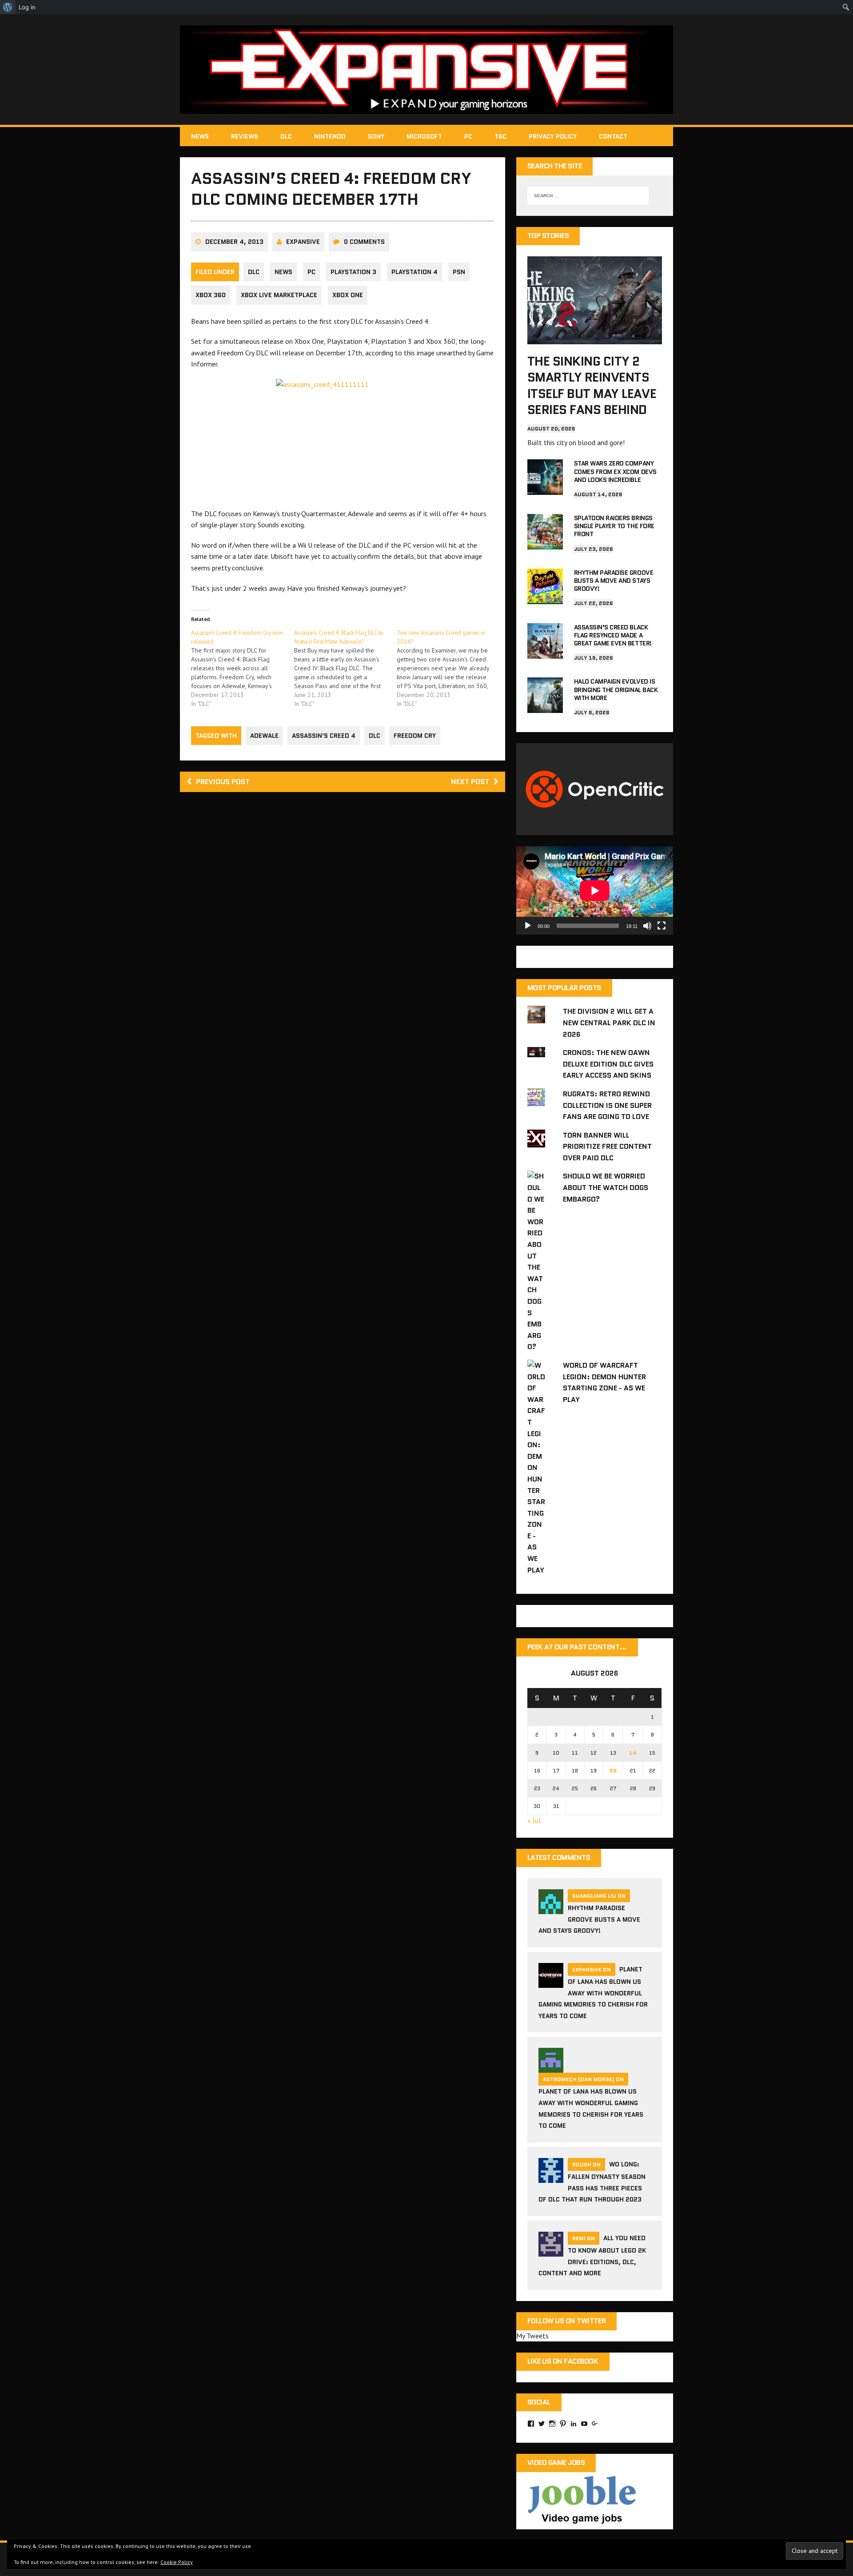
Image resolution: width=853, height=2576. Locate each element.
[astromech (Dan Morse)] (551, 2067)
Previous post (223, 782)
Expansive (303, 242)
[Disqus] (343, 925)
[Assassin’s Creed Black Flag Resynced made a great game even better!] (545, 653)
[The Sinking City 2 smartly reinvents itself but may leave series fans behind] (595, 338)
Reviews (245, 136)
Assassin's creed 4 (324, 736)
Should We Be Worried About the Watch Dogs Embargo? (606, 1187)
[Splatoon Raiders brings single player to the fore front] (545, 543)
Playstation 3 (353, 272)
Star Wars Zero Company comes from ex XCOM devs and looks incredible (615, 471)
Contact (613, 136)
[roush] (551, 2177)
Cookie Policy (177, 2562)
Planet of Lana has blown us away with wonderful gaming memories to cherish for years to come (593, 1993)
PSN (459, 272)
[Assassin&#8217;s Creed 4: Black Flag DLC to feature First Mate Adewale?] (346, 668)
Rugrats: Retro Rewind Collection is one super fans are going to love (607, 1105)
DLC (286, 136)
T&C (500, 136)
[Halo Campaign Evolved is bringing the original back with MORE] (545, 707)
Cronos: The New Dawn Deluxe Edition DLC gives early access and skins (608, 1064)
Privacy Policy (553, 136)
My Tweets (532, 2336)
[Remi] (551, 2251)
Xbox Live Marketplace (279, 295)
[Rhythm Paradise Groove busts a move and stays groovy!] (545, 598)
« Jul (534, 1820)
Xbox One (348, 295)
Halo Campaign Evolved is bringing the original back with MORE (616, 689)
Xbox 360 (211, 295)
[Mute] (647, 926)
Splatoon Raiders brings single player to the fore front (614, 526)
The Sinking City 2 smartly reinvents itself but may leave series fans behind (592, 385)
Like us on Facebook (563, 2361)
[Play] (528, 926)
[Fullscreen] (662, 926)
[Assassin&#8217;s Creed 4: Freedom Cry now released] (243, 668)
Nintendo (330, 136)
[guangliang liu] (551, 1908)
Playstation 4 (415, 272)
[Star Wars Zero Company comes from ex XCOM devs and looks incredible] (545, 489)
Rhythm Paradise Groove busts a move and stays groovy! (614, 581)
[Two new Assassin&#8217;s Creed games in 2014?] (448, 668)
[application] (595, 890)
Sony (376, 136)
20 (613, 1770)
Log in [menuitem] (27, 7)
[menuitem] (8, 7)
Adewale (264, 736)
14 (633, 1753)
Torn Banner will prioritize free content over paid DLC (607, 1147)
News (200, 136)
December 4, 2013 (234, 242)
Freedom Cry (415, 736)
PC (468, 136)
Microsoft (424, 136)
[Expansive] (426, 70)
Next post (470, 782)
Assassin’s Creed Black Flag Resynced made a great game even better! (613, 635)
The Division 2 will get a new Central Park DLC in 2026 (609, 1023)
